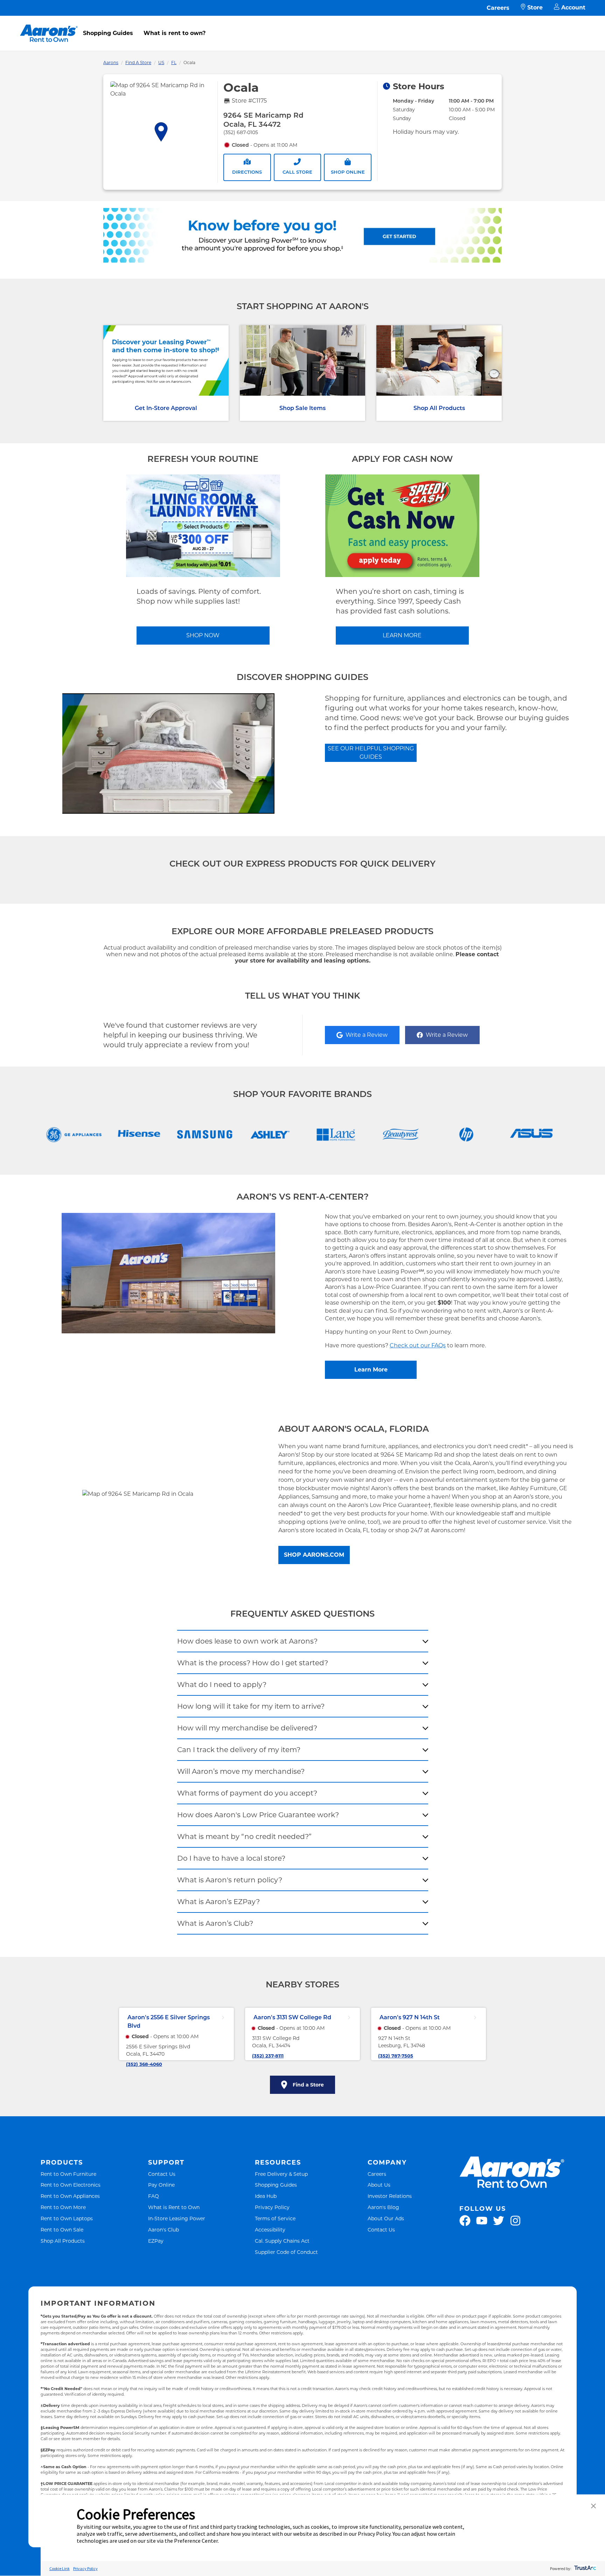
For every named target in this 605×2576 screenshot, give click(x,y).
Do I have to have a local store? (231, 1858)
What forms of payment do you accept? (247, 1793)
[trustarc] (585, 2568)
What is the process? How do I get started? (253, 1663)
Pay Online (161, 2185)
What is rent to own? (175, 33)
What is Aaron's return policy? (230, 1880)
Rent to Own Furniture (68, 2174)
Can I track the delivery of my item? (239, 1750)
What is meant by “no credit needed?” (244, 1836)
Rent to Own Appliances (70, 2196)
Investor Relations (390, 2196)
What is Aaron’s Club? (215, 1923)
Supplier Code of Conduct (286, 2252)
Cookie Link (60, 2568)
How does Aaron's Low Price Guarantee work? (258, 1815)
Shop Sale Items (302, 408)
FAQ (154, 2196)
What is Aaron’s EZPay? (218, 1902)
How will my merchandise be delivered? (247, 1728)
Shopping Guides (108, 33)
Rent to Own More (63, 2207)
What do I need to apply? (222, 1685)
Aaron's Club (164, 2230)
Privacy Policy (272, 2207)
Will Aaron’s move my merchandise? (241, 1771)
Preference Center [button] (196, 2541)
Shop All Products (439, 408)
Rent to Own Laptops (67, 2218)
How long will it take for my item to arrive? (251, 1706)
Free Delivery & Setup (281, 2174)
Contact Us (162, 2174)
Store (535, 8)
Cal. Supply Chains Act (282, 2241)
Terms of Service (275, 2218)
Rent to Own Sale (62, 2230)
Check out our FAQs (418, 1345)
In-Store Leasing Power (177, 2218)
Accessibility (270, 2230)
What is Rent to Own (174, 2207)
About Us (379, 2185)
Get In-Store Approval (166, 408)
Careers (498, 8)
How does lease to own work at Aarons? (247, 1641)
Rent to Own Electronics (71, 2185)
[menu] (302, 26)
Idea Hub (266, 2196)
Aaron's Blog (383, 2207)
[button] (593, 2506)
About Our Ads (386, 2218)
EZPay (156, 2241)
